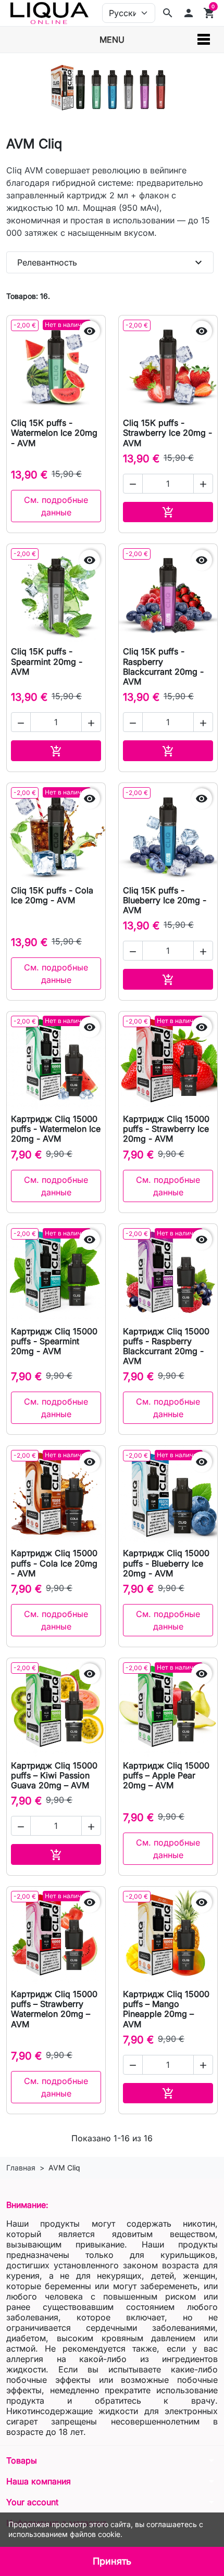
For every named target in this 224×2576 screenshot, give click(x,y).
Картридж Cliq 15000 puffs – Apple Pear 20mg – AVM (166, 1775)
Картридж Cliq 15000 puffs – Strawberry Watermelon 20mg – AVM (54, 2009)
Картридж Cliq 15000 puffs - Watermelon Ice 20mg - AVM (56, 1129)
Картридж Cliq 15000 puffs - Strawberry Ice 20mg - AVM (166, 1129)
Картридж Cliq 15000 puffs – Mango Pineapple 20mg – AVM (166, 2009)
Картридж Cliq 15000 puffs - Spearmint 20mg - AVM (54, 1341)
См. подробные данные (56, 506)
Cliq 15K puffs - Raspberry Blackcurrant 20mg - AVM (163, 666)
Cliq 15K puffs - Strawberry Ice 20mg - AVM (167, 433)
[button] (189, 13)
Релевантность (111, 262)
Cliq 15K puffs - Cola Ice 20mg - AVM (52, 895)
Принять (112, 2561)
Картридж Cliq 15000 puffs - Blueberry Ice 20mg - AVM (166, 1563)
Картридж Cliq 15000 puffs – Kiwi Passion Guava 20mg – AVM (54, 1775)
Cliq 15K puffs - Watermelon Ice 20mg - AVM (54, 433)
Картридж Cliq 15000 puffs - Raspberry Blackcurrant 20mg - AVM (166, 1346)
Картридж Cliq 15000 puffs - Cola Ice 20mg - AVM (54, 1563)
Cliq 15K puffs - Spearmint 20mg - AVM (47, 661)
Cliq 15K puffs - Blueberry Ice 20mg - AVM (165, 900)
